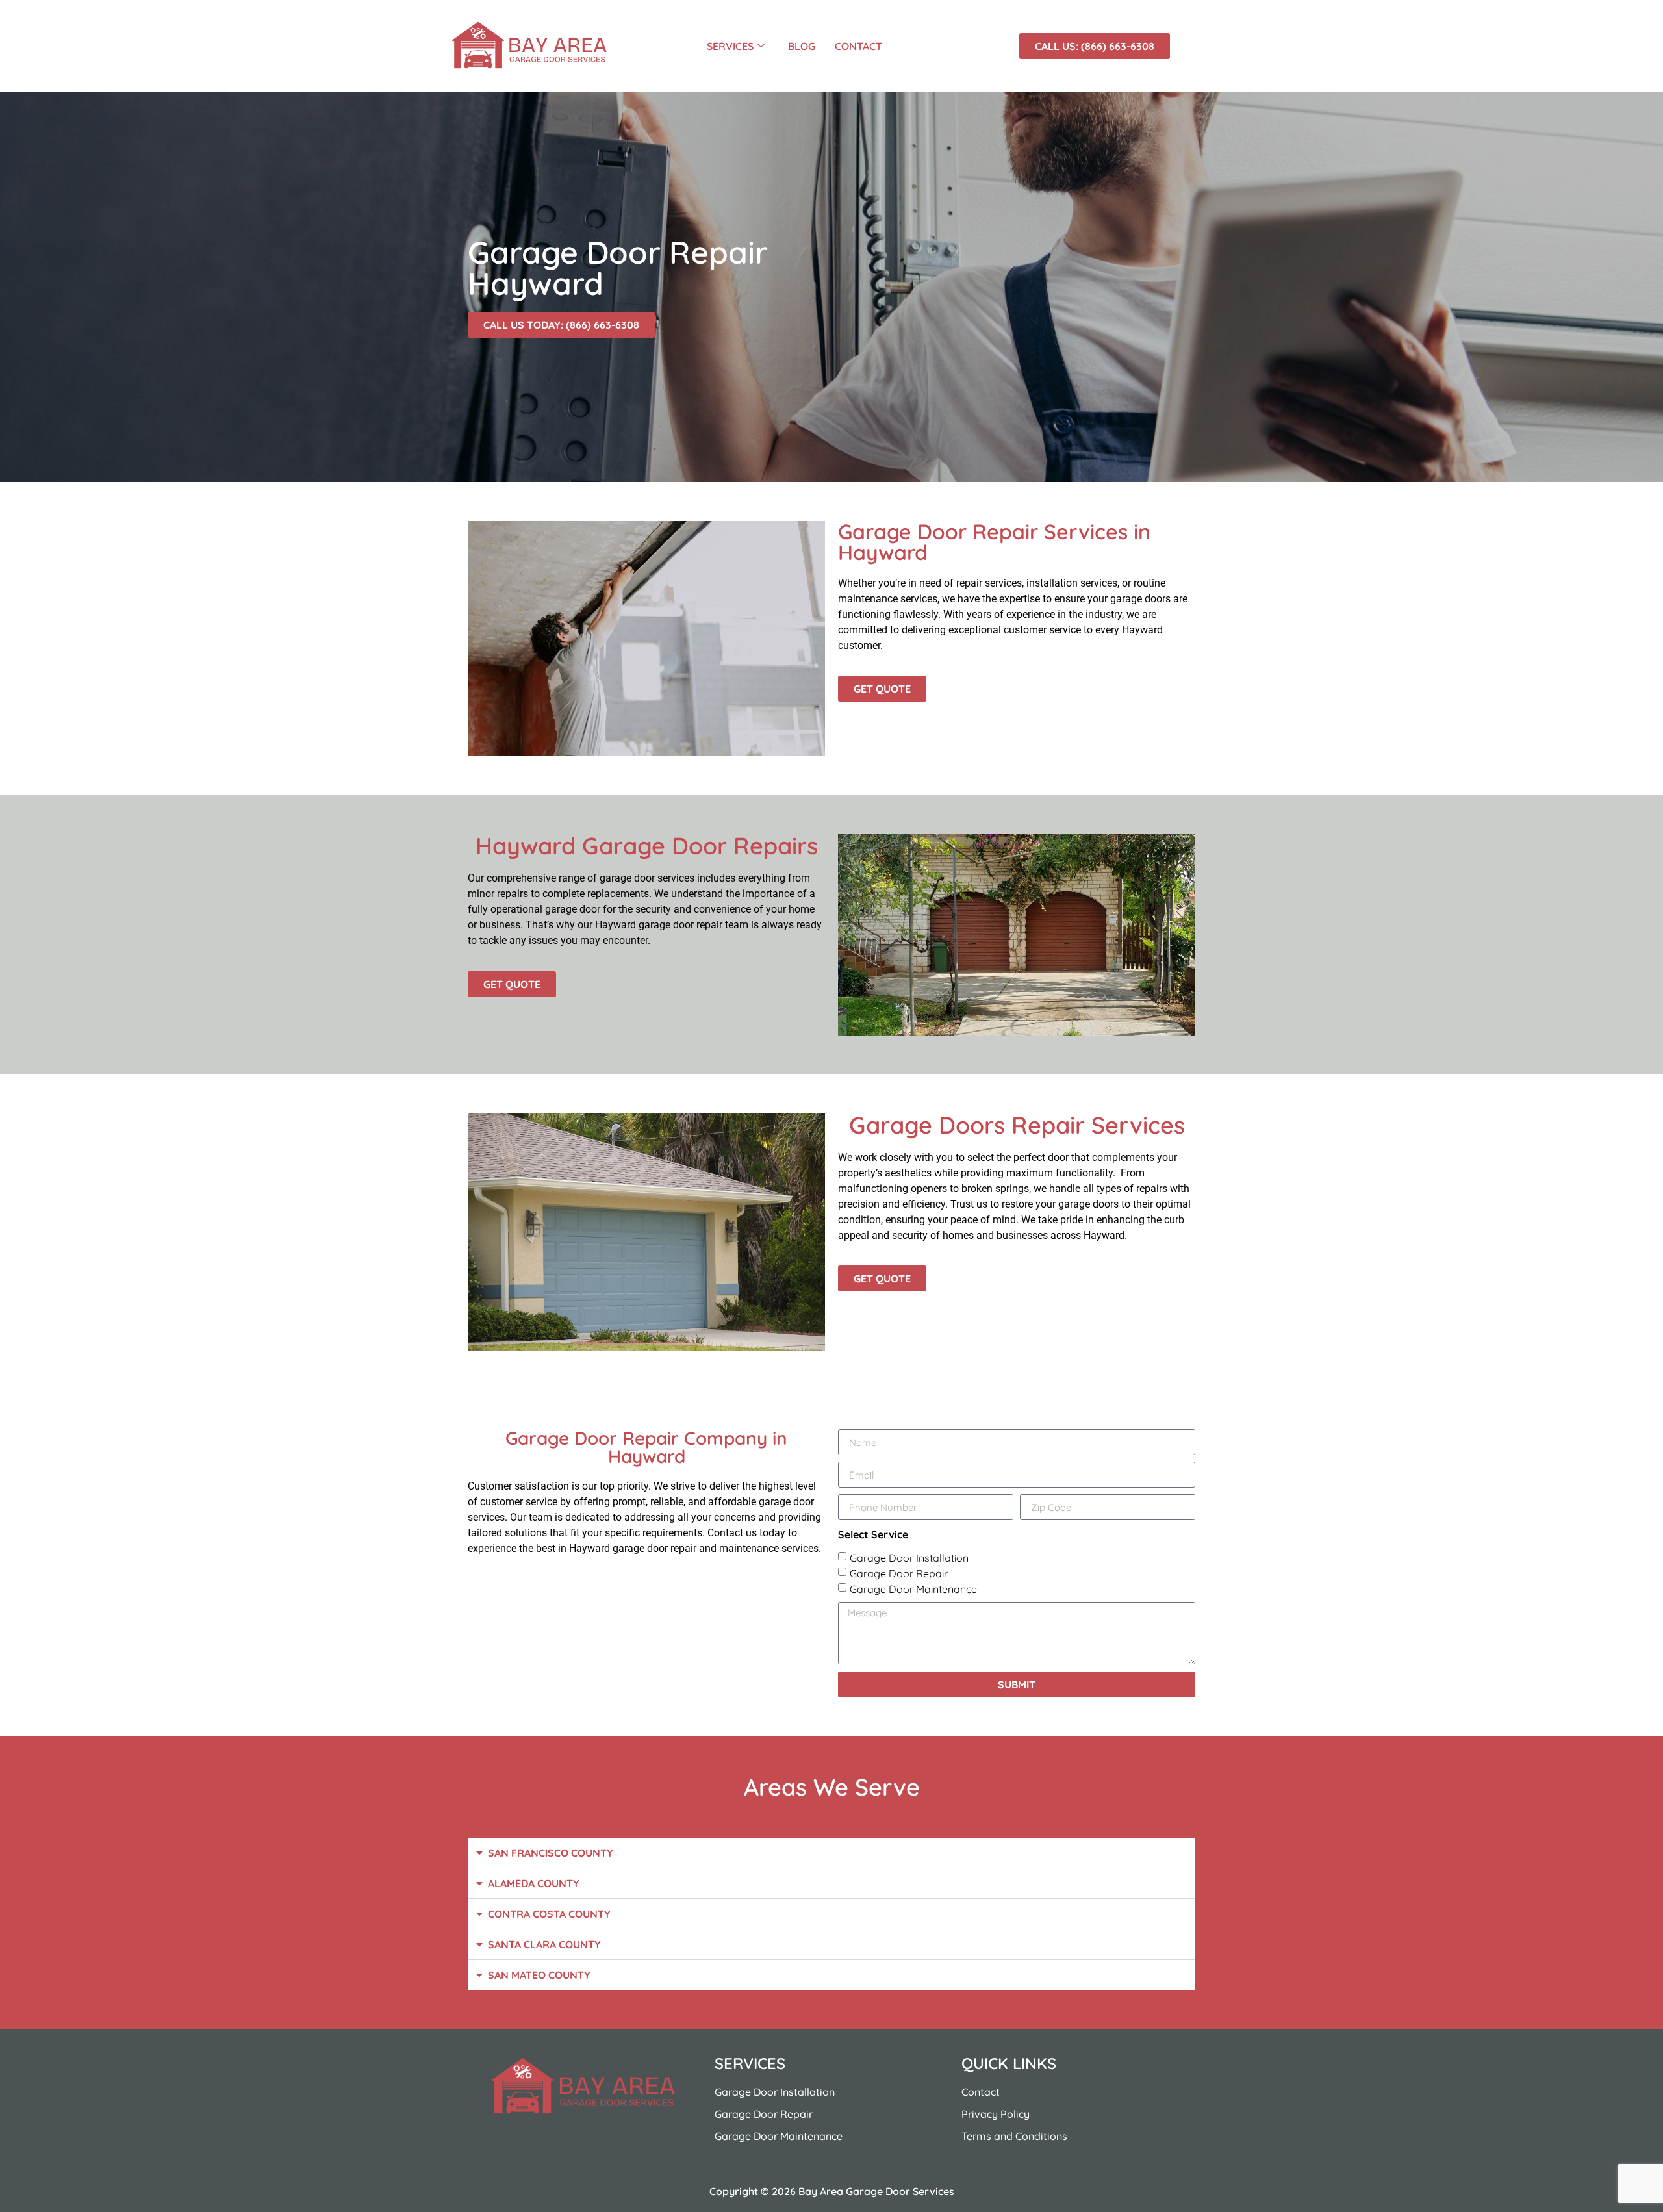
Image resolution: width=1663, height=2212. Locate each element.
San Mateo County (539, 1975)
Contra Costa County (549, 1914)
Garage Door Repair (899, 1573)
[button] (831, 1853)
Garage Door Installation (909, 1558)
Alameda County (534, 1883)
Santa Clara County (544, 1944)
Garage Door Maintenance (913, 1589)
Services (730, 46)
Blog (802, 46)
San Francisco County (551, 1853)
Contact (858, 46)
